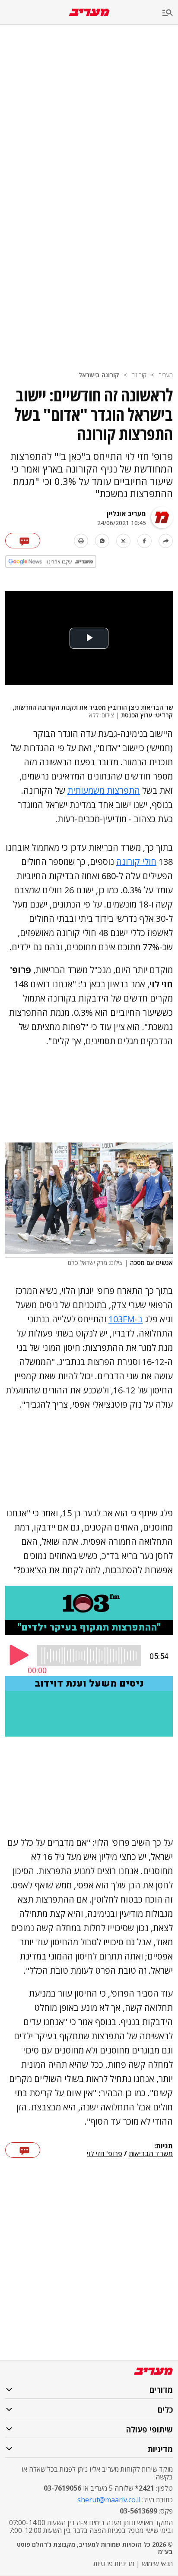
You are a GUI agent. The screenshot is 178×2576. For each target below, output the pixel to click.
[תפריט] (170, 13)
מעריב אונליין (126, 513)
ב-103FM (126, 1319)
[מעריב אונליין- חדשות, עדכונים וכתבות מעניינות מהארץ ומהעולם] (89, 12)
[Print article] (81, 541)
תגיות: (164, 2146)
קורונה (139, 375)
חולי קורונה (136, 862)
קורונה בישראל (99, 375)
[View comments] (23, 541)
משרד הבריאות (151, 2154)
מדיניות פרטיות (114, 2563)
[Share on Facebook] (145, 541)
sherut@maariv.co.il (109, 2500)
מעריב (166, 375)
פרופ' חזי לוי (105, 2154)
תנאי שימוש (157, 2563)
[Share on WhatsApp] (102, 541)
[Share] (166, 541)
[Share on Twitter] (123, 541)
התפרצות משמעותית (104, 790)
